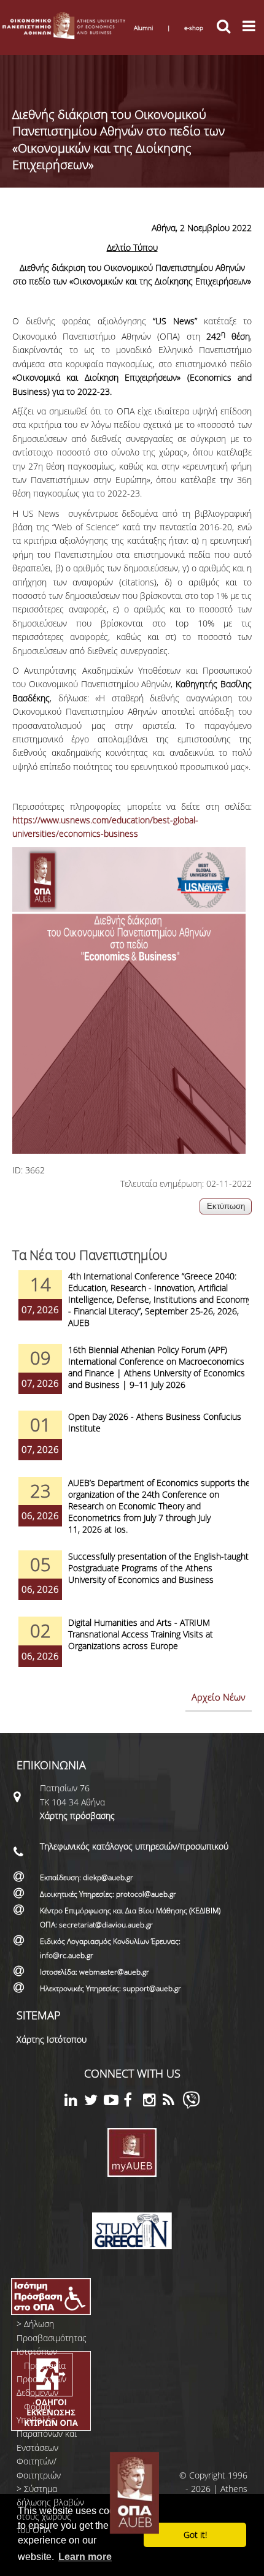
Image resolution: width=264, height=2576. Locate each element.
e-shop (194, 28)
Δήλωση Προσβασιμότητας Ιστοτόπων (52, 2338)
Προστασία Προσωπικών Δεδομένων (41, 2379)
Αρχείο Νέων (219, 1697)
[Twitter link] (94, 2102)
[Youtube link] (114, 2102)
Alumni (143, 28)
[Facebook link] (133, 2102)
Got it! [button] (195, 2535)
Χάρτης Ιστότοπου (52, 2039)
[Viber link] (191, 2105)
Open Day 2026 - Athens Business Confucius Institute (155, 1422)
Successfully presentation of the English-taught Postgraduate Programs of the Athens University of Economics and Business (158, 1568)
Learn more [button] (85, 2557)
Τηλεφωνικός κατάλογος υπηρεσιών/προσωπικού (134, 1846)
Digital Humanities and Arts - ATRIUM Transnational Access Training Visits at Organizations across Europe (141, 1634)
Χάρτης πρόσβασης (77, 1816)
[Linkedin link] (74, 2102)
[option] (132, 1307)
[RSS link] (173, 2102)
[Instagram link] (153, 2102)
